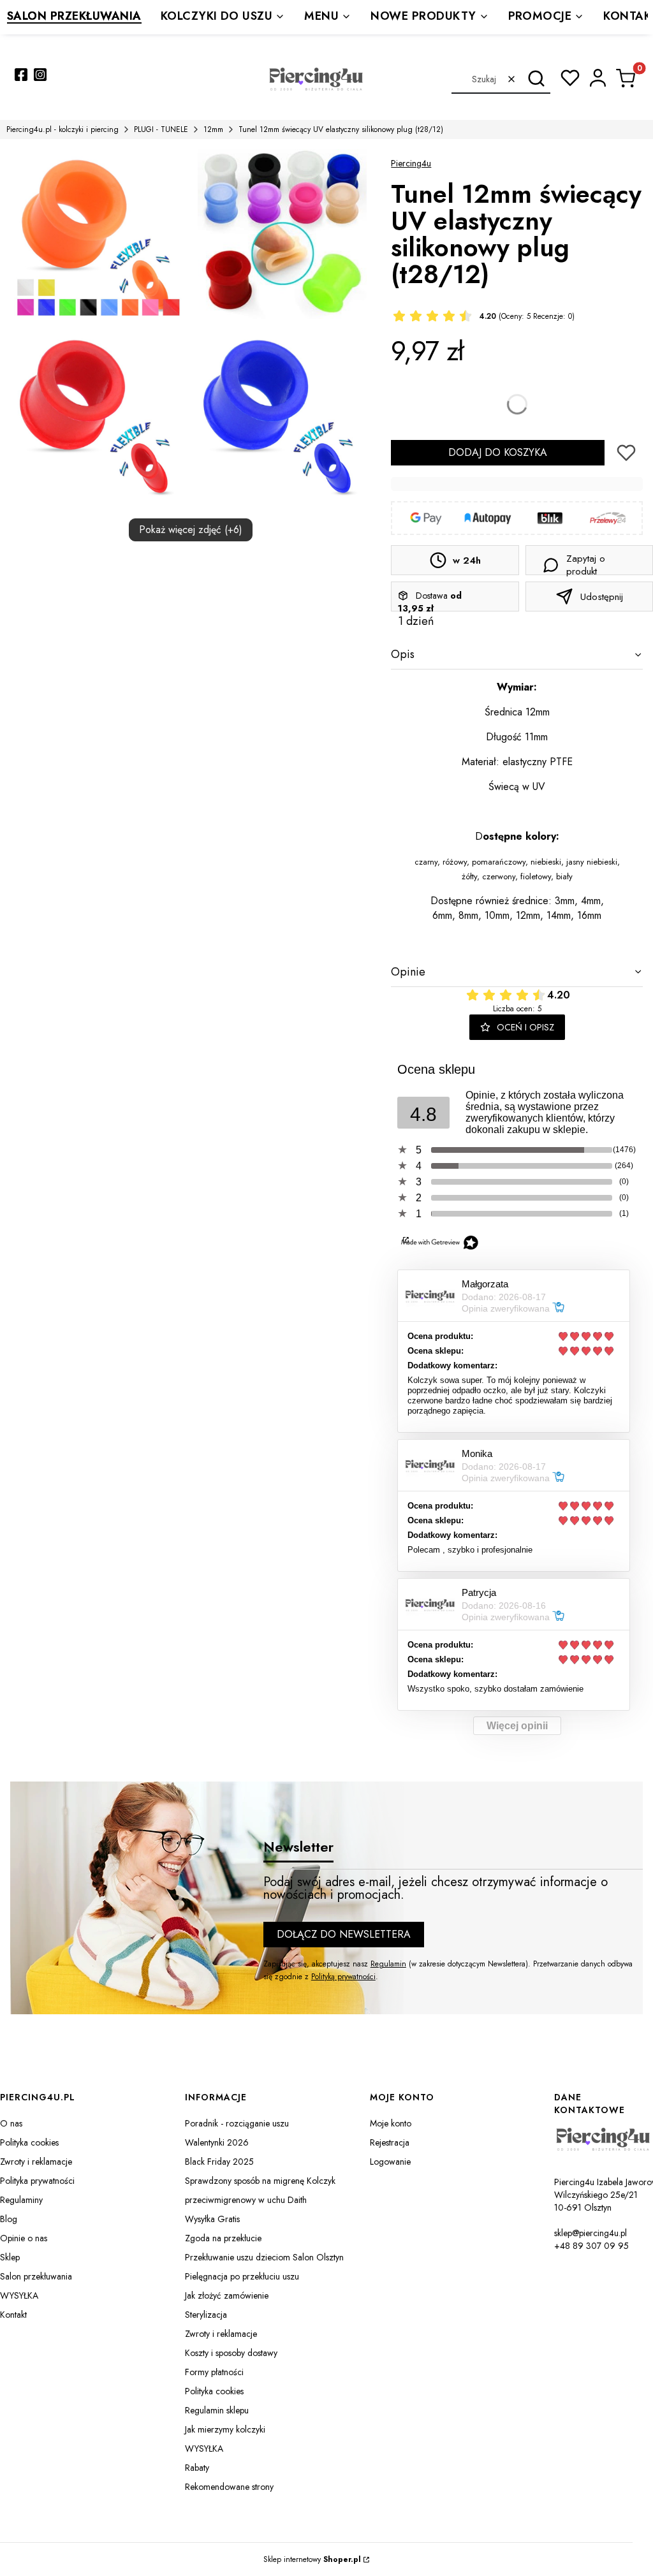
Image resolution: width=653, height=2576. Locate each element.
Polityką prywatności (343, 1977)
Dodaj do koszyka (498, 452)
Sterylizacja (206, 2315)
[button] (536, 79)
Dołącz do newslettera (344, 1934)
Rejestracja (390, 2142)
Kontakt (13, 2315)
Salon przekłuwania (36, 2276)
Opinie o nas (24, 2238)
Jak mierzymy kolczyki (225, 2429)
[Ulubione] (570, 78)
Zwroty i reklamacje (36, 2162)
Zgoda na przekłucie (223, 2238)
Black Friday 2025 (219, 2162)
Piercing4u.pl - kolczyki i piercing (62, 129)
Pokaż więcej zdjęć (191, 530)
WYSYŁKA (19, 2295)
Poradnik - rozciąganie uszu (237, 2123)
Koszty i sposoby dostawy (231, 2353)
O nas (11, 2123)
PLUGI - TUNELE (161, 129)
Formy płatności (214, 2372)
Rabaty (197, 2468)
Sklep (10, 2257)
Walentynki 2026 (217, 2142)
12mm (213, 129)
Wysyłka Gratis (212, 2219)
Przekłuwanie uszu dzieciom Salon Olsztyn (264, 2257)
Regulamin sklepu (217, 2410)
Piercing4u (411, 163)
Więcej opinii (517, 1726)
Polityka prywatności (37, 2181)
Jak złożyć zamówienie (227, 2295)
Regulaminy (21, 2200)
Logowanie (390, 2162)
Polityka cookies (29, 2142)
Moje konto (391, 2123)
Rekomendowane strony (229, 2487)
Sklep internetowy (312, 2559)
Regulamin (388, 1964)
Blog (9, 2219)
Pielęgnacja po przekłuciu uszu (242, 2276)
